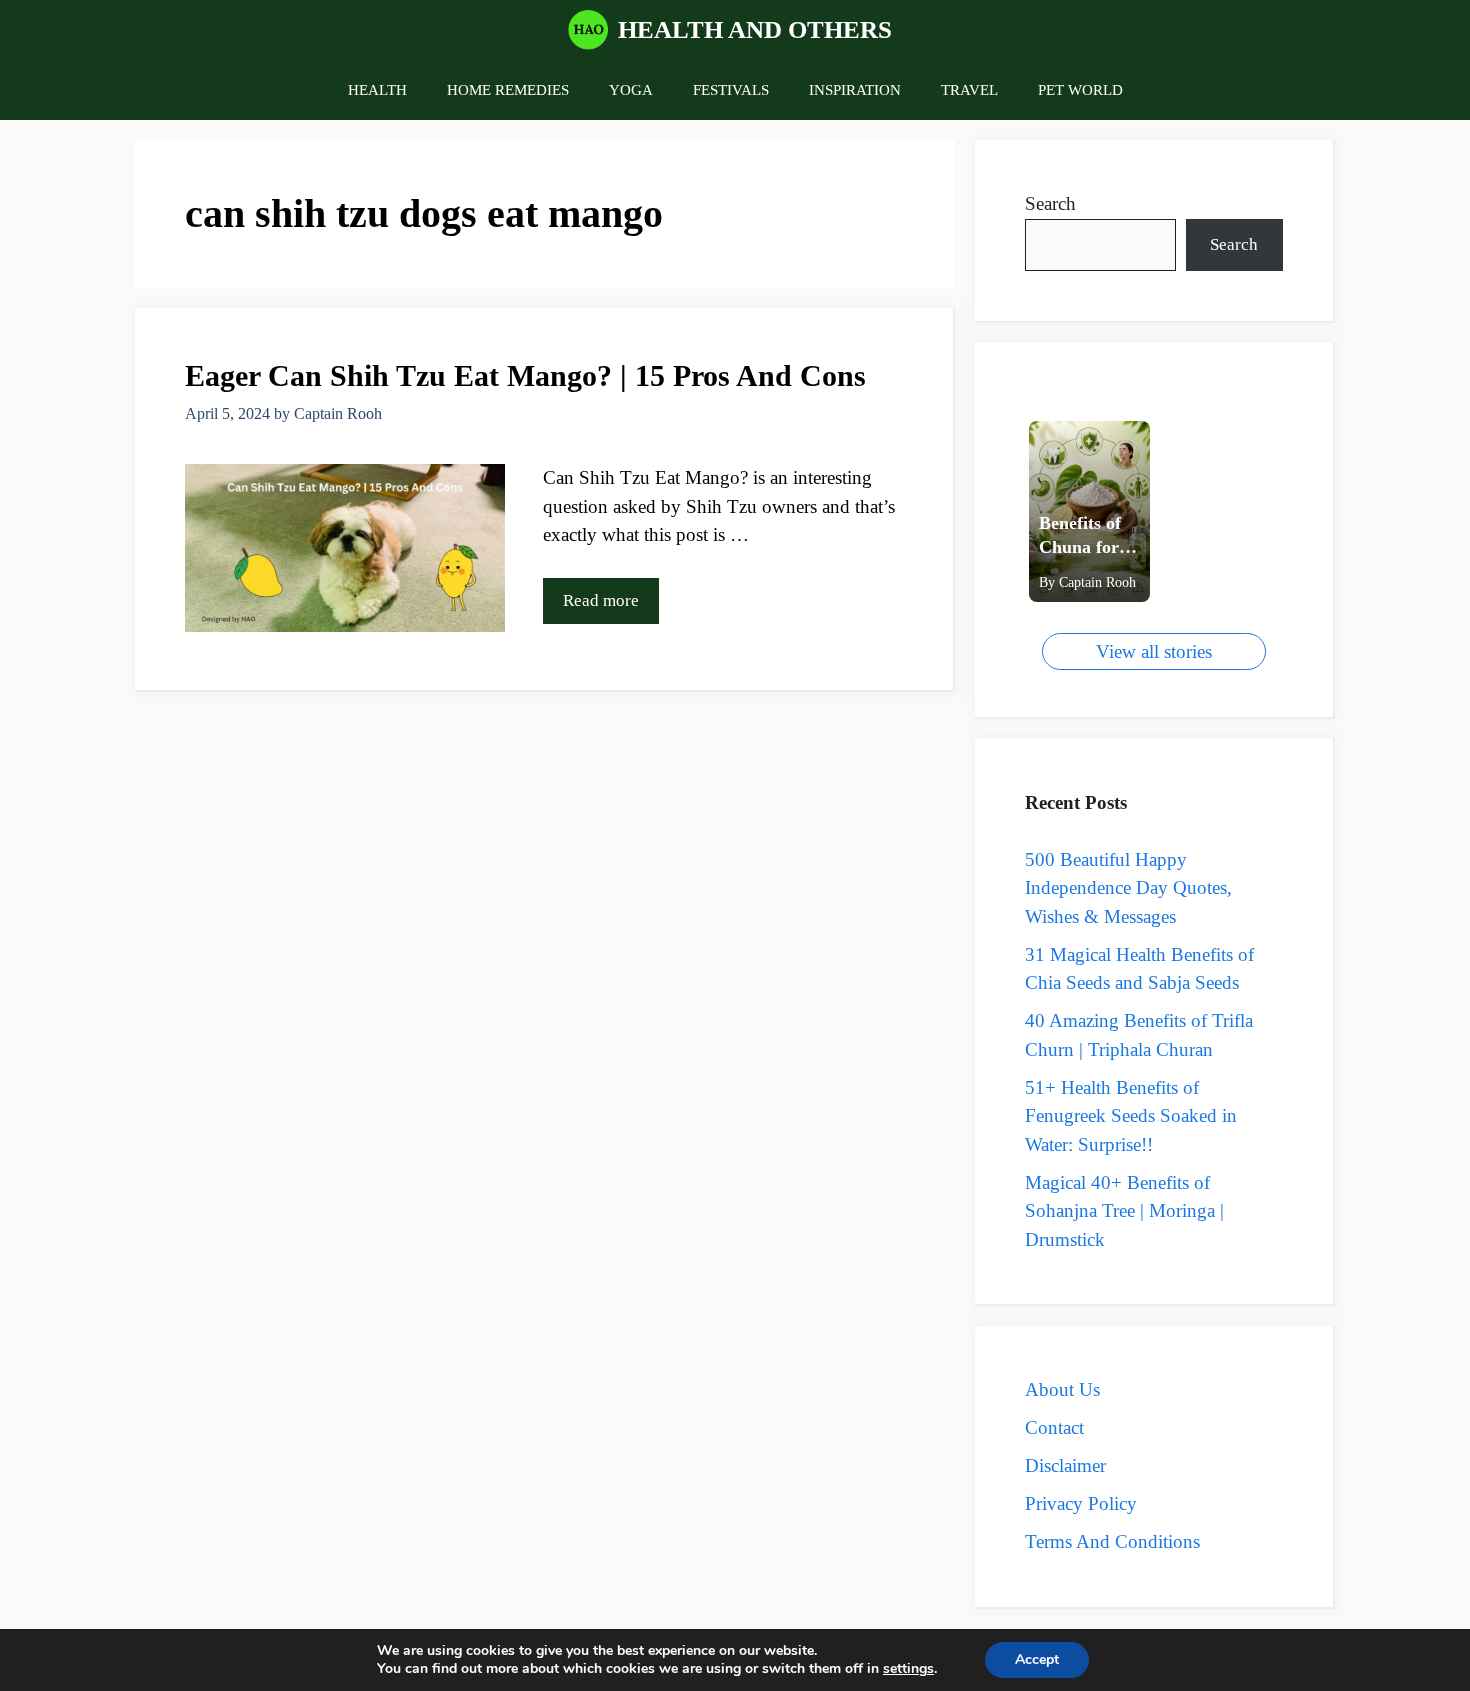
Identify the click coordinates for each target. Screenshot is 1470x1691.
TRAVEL (969, 90)
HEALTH (377, 90)
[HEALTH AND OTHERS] (588, 30)
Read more (601, 600)
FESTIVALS (731, 90)
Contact (1054, 1427)
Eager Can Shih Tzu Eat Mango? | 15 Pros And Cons (529, 375)
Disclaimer (1065, 1465)
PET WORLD (1080, 90)
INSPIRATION (855, 90)
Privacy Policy (1081, 1503)
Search (1050, 203)
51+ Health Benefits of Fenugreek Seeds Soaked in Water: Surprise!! (1131, 1116)
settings (908, 1669)
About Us (1062, 1389)
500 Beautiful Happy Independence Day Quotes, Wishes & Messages (1128, 888)
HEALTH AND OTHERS (755, 29)
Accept (1037, 1659)
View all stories (1154, 651)
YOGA (631, 90)
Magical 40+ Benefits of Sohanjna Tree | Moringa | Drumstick (1124, 1211)
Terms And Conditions (1112, 1541)
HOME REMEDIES (508, 90)
